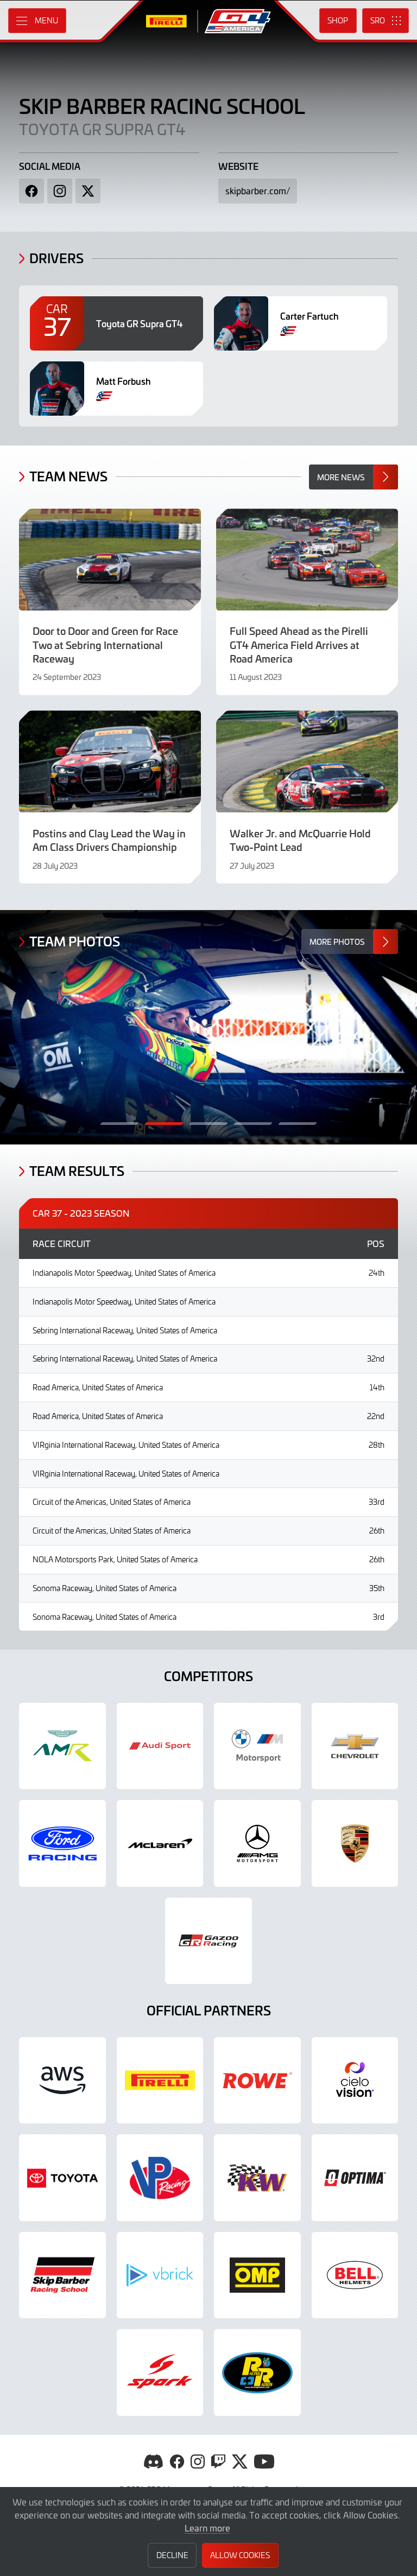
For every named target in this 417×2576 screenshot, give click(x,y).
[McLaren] (160, 1843)
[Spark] (160, 2373)
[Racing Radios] (257, 2373)
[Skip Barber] (62, 2275)
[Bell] (355, 2275)
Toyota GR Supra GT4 (102, 129)
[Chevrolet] (355, 1746)
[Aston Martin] (62, 1746)
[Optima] (355, 2178)
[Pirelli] (160, 2081)
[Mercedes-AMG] (257, 1843)
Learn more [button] (207, 2528)
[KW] (257, 2178)
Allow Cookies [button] (240, 2555)
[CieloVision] (355, 2081)
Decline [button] (172, 2555)
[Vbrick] (160, 2275)
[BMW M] (257, 1746)
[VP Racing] (160, 2178)
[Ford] (62, 1843)
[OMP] (257, 2275)
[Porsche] (355, 1843)
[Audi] (160, 1746)
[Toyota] (208, 1941)
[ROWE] (257, 2081)
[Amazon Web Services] (62, 2081)
